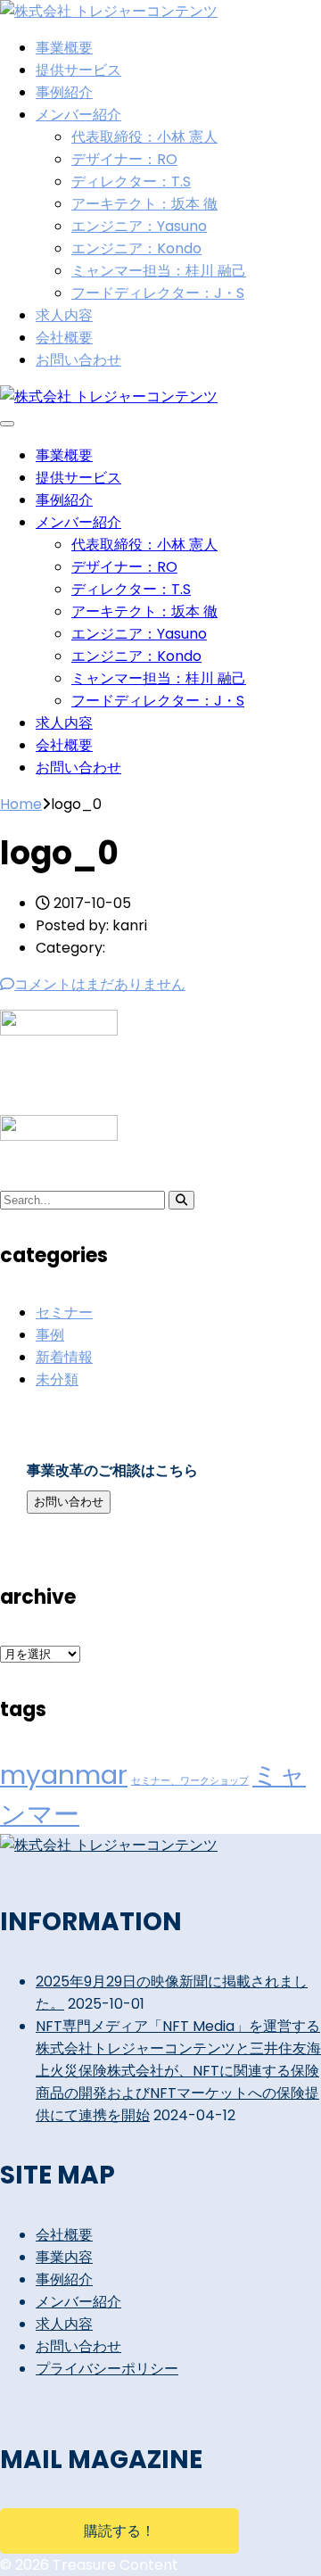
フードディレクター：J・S (158, 293)
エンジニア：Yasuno (139, 226)
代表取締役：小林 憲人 (144, 137)
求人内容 (64, 315)
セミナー (64, 1313)
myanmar (64, 1775)
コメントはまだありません (100, 984)
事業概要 (64, 48)
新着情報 (64, 1357)
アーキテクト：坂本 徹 (144, 204)
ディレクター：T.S (131, 182)
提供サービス (78, 70)
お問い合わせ (78, 360)
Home (21, 804)
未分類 (57, 1379)
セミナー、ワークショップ (190, 1781)
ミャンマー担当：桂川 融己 (159, 271)
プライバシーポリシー (107, 2369)
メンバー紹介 (78, 115)
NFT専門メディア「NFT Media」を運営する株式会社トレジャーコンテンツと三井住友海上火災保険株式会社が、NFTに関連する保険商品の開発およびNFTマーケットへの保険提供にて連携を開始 (178, 2071)
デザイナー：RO (124, 159)
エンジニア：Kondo (136, 248)
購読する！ (119, 2531)
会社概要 (64, 338)
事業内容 (64, 2257)
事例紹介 (64, 92)
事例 (50, 1335)
